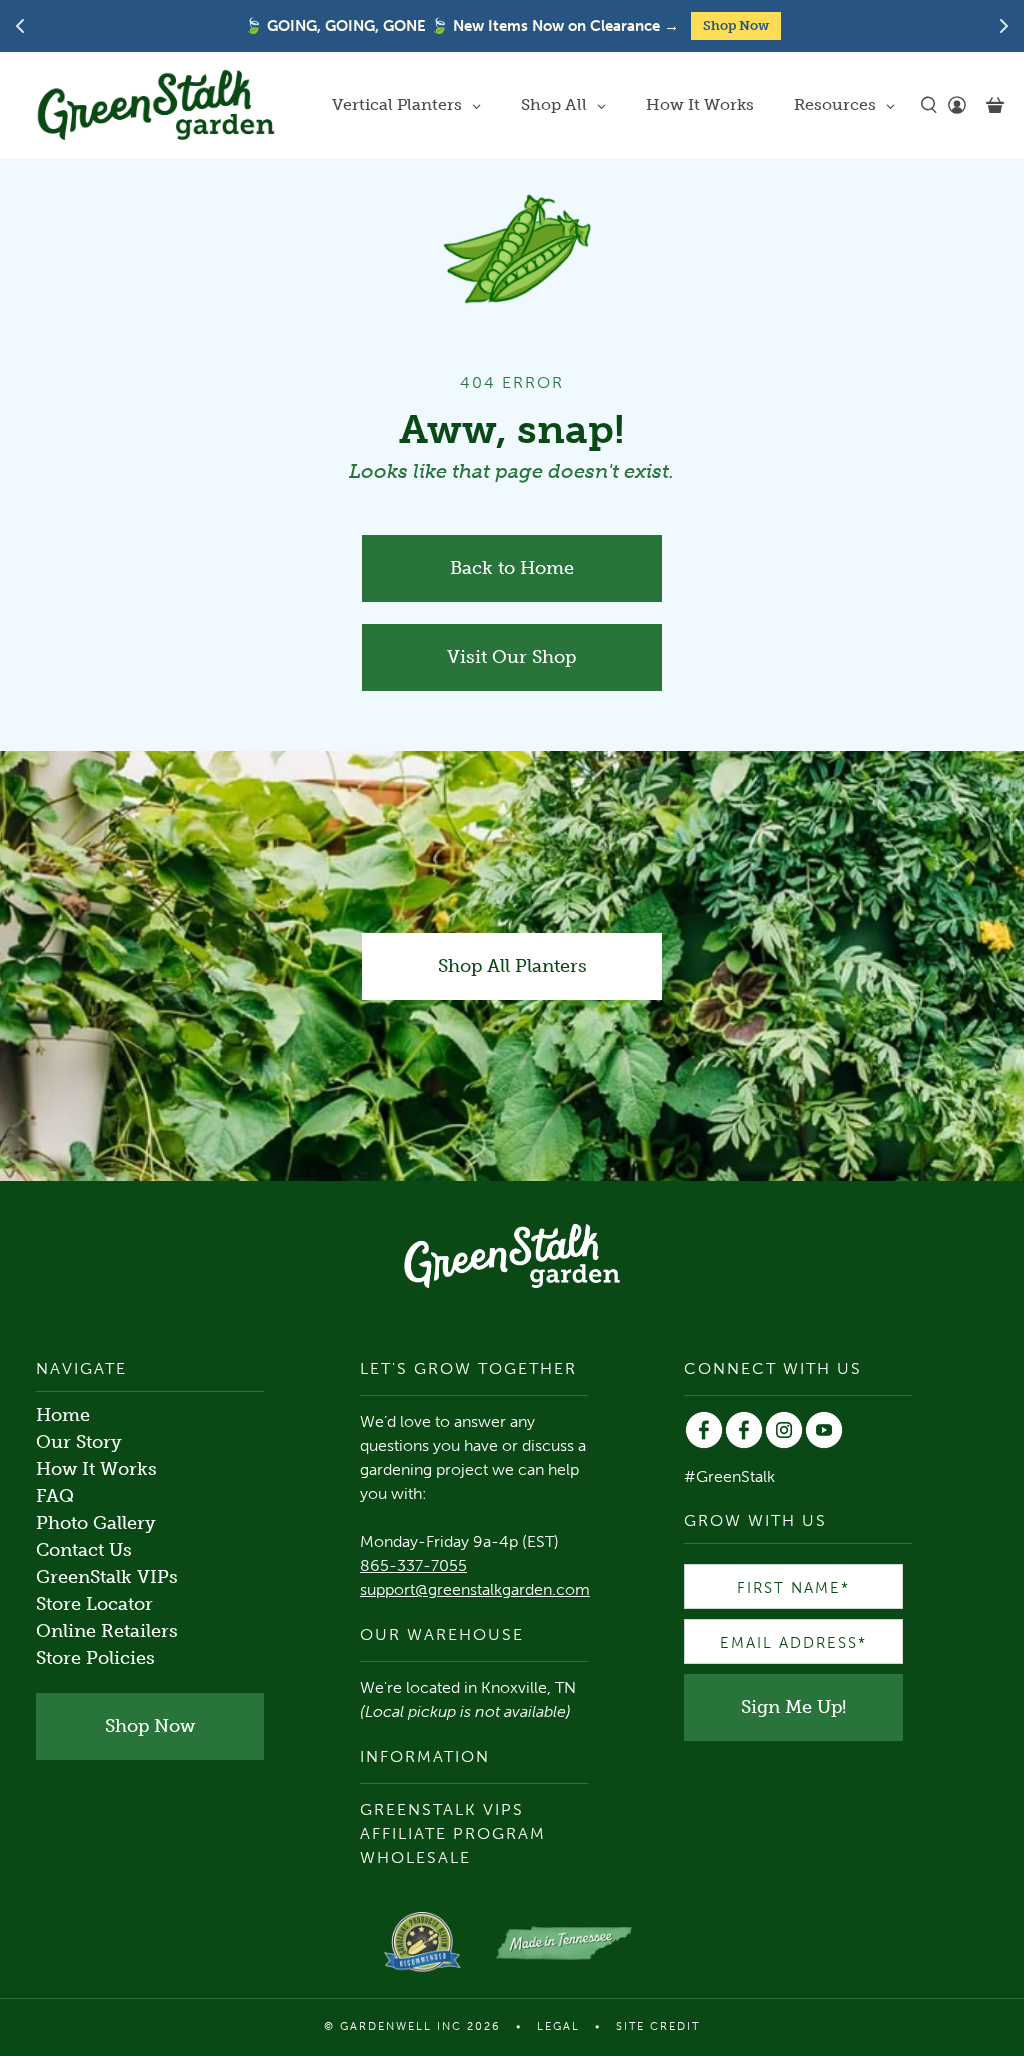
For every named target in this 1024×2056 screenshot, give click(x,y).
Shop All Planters (512, 966)
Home (63, 1415)
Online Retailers (107, 1631)
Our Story (79, 1442)
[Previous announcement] (20, 26)
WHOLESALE (415, 1857)
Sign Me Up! (793, 1707)
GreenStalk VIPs (107, 1577)
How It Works (96, 1469)
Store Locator (94, 1604)
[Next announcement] (1004, 26)
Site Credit (658, 2026)
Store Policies (95, 1658)
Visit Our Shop (511, 657)
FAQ (55, 1496)
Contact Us (84, 1550)
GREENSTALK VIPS (442, 1809)
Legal (558, 2026)
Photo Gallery (96, 1523)
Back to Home (512, 568)
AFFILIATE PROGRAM (453, 1833)
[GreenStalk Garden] (156, 105)
